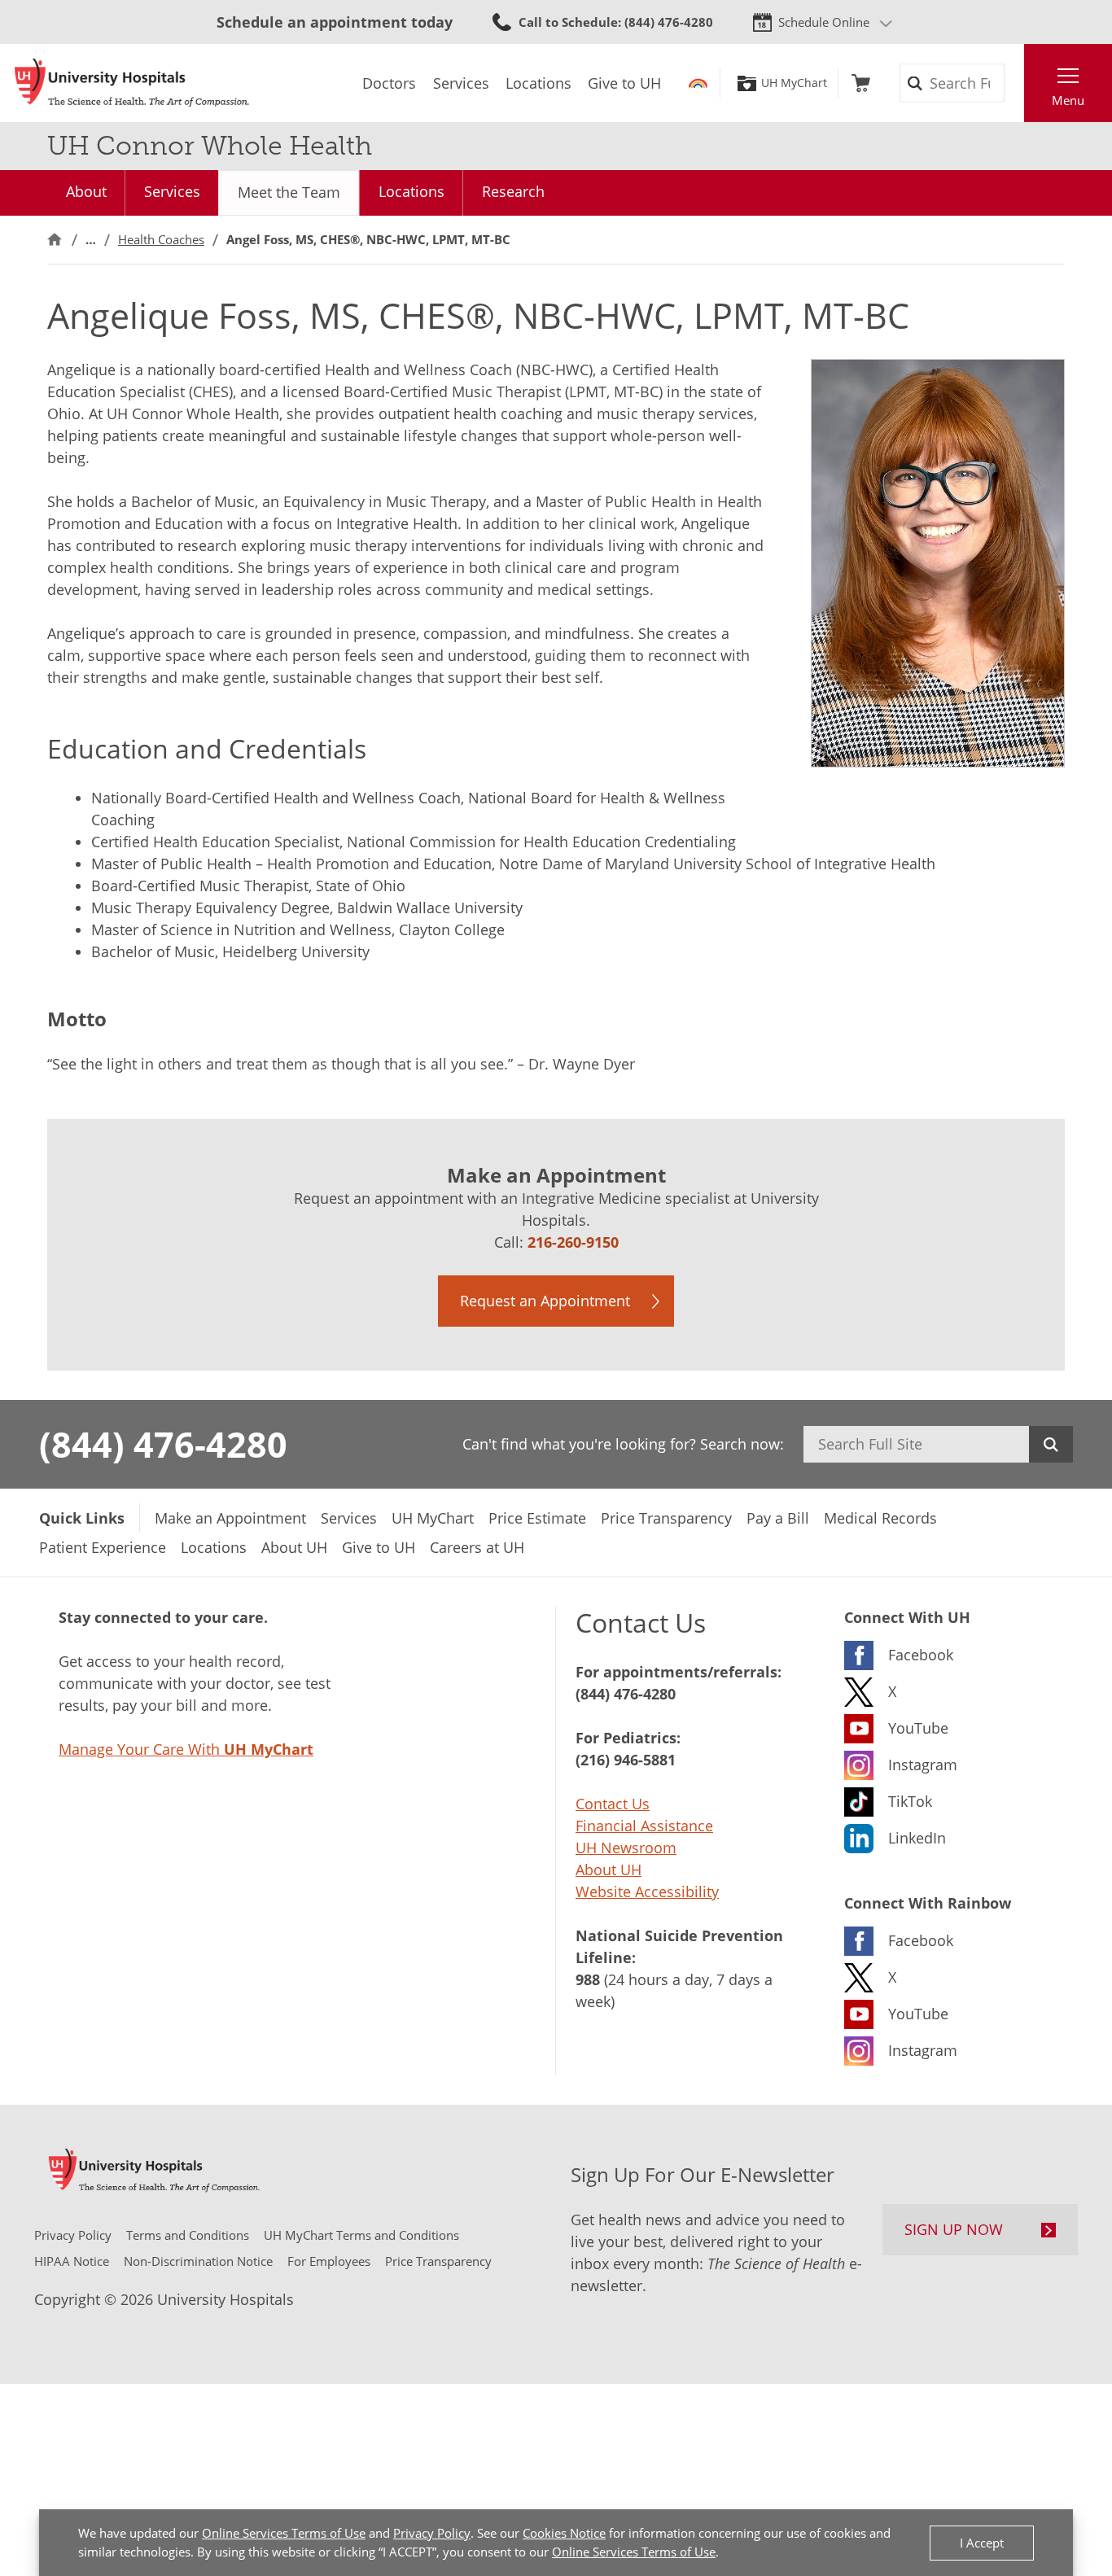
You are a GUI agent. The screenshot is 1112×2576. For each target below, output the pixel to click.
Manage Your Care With (186, 1749)
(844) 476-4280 (163, 1444)
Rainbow (698, 83)
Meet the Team (289, 192)
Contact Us (613, 1804)
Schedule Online (824, 22)
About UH (609, 1870)
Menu (1068, 100)
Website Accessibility (647, 1892)
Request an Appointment (545, 1301)
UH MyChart (794, 83)
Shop (861, 83)
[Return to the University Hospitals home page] (132, 83)
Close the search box (1015, 83)
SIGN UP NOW (954, 2229)
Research (513, 191)
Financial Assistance (644, 1826)
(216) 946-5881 (626, 1760)
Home (55, 240)
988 (588, 1979)
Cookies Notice (564, 2533)
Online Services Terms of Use (284, 2533)
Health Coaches (161, 239)
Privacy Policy (432, 2533)
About (86, 191)
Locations (412, 191)
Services (172, 191)
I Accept (982, 2543)
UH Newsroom (626, 1848)
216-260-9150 (573, 1242)
